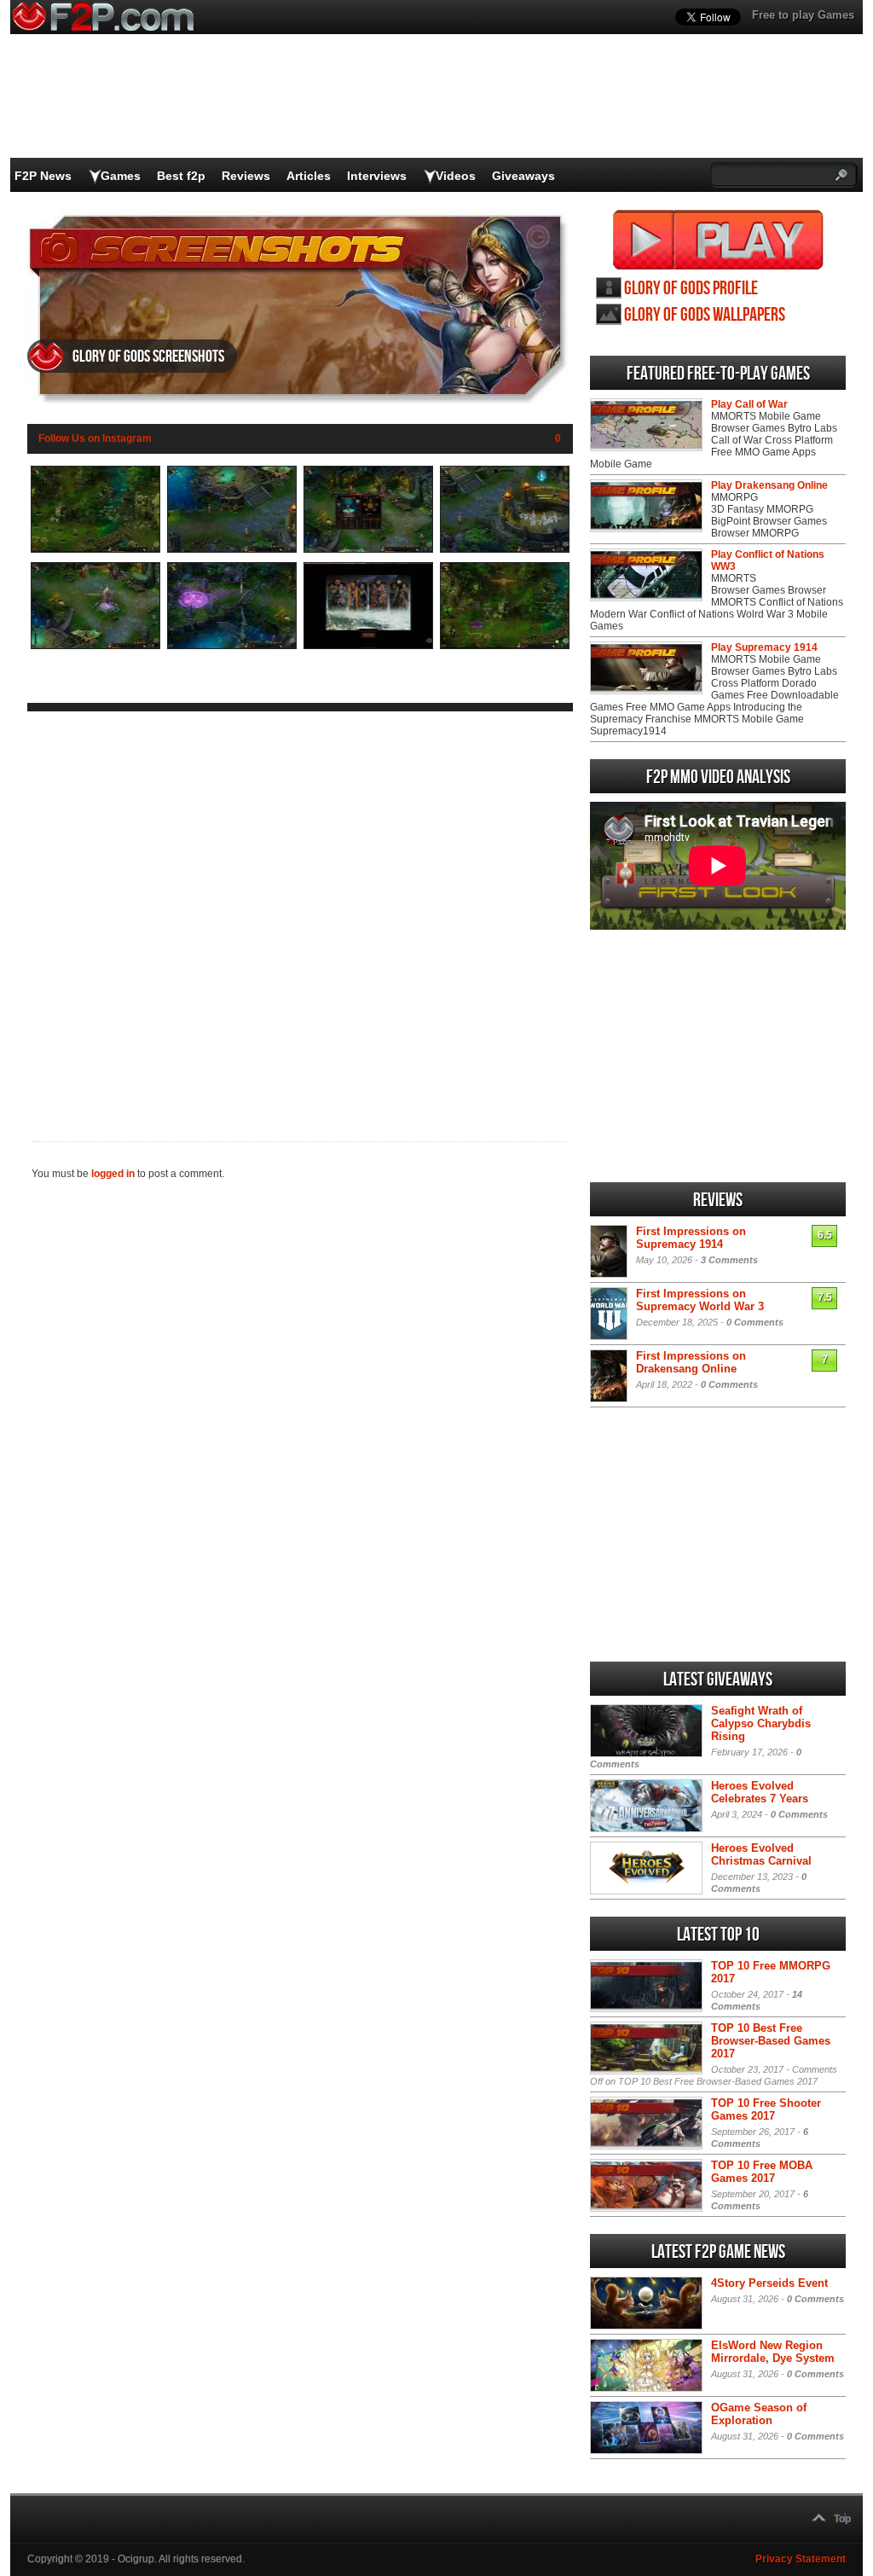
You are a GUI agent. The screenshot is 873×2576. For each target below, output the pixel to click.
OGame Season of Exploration (759, 2414)
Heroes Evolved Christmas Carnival (761, 1854)
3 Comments (729, 1260)
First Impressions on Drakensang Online (691, 1362)
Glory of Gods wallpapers (705, 315)
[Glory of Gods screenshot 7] (368, 646)
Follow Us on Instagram (95, 438)
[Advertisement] (300, 913)
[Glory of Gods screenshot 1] (95, 549)
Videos (456, 176)
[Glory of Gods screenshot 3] (368, 549)
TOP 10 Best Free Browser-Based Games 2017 (771, 2041)
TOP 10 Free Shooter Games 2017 (766, 2109)
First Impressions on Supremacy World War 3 (700, 1300)
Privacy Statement (801, 2559)
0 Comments (755, 1322)
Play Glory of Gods (718, 240)
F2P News (43, 176)
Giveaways (523, 176)
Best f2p (181, 176)
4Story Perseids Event (769, 2283)
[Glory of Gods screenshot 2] (232, 549)
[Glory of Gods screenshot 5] (95, 646)
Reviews (246, 176)
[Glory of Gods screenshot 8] (505, 646)
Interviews (377, 176)
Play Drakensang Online (769, 485)
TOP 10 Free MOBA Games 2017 (762, 2172)
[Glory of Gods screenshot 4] (505, 549)
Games (121, 176)
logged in (113, 1174)
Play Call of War (749, 404)
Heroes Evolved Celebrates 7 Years (760, 1792)
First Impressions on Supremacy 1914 (691, 1238)
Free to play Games (803, 15)
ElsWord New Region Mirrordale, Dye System (773, 2352)
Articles (309, 176)
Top (842, 2519)
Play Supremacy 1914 (764, 647)
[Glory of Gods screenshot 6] (232, 646)
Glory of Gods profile (691, 289)
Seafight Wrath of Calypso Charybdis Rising (761, 1723)
